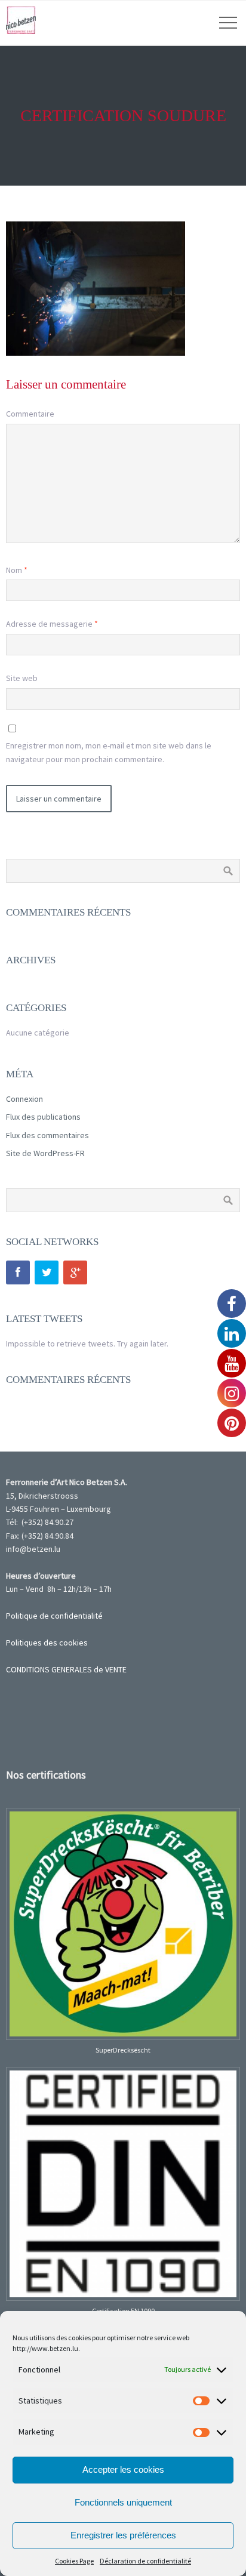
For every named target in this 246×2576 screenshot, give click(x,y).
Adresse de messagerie (52, 624)
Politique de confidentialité (54, 1616)
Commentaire (30, 414)
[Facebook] (18, 1272)
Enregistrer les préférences (123, 2535)
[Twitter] (47, 1272)
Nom (17, 570)
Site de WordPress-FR (45, 1153)
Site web (22, 678)
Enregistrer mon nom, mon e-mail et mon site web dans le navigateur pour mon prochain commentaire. (109, 752)
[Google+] (75, 1272)
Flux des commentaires (47, 1135)
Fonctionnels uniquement (123, 2502)
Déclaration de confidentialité (145, 2561)
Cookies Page (74, 2561)
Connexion (24, 1099)
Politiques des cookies (47, 1643)
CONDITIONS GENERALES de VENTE (66, 1669)
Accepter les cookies (123, 2469)
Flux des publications (43, 1117)
